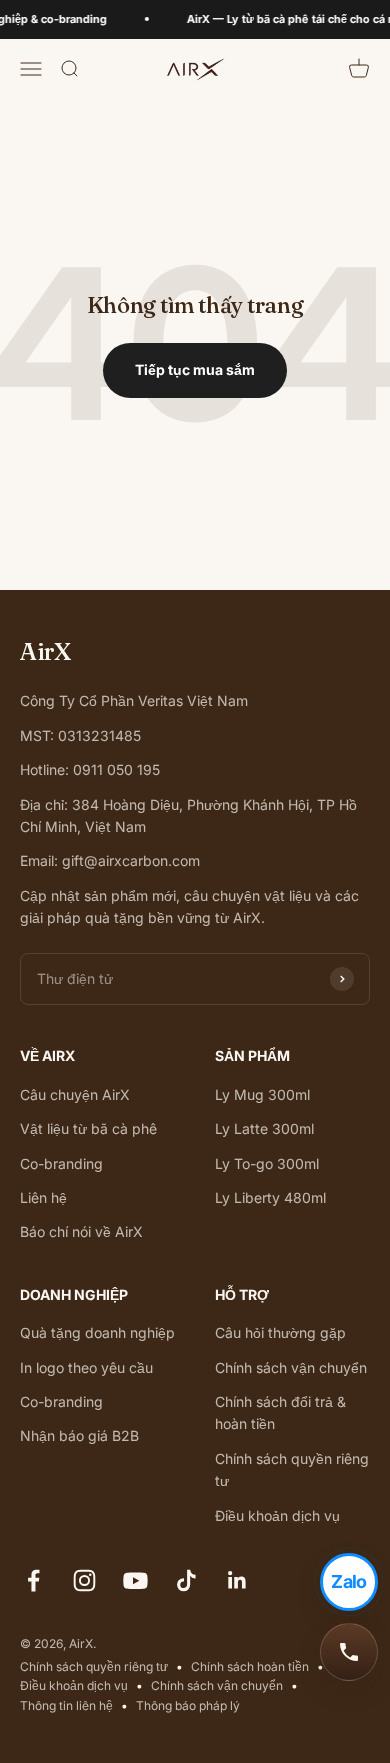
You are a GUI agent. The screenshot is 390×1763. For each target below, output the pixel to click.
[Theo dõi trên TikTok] (186, 1580)
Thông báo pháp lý (188, 1705)
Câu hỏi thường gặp (280, 1332)
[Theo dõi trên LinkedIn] (237, 1580)
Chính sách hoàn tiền (250, 1666)
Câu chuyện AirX (75, 1094)
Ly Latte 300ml (264, 1128)
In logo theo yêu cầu (86, 1367)
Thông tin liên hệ (66, 1705)
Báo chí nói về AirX (81, 1231)
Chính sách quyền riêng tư (292, 1469)
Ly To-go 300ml (267, 1163)
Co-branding (61, 1163)
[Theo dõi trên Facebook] (33, 1580)
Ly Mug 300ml (262, 1094)
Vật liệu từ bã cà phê (88, 1128)
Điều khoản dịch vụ (277, 1515)
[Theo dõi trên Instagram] (84, 1580)
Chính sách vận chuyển (291, 1367)
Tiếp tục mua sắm (195, 369)
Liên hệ (43, 1197)
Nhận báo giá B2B (79, 1435)
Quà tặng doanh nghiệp (97, 1332)
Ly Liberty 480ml (270, 1197)
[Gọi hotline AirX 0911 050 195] (349, 1652)
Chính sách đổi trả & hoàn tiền (280, 1412)
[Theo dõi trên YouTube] (135, 1580)
